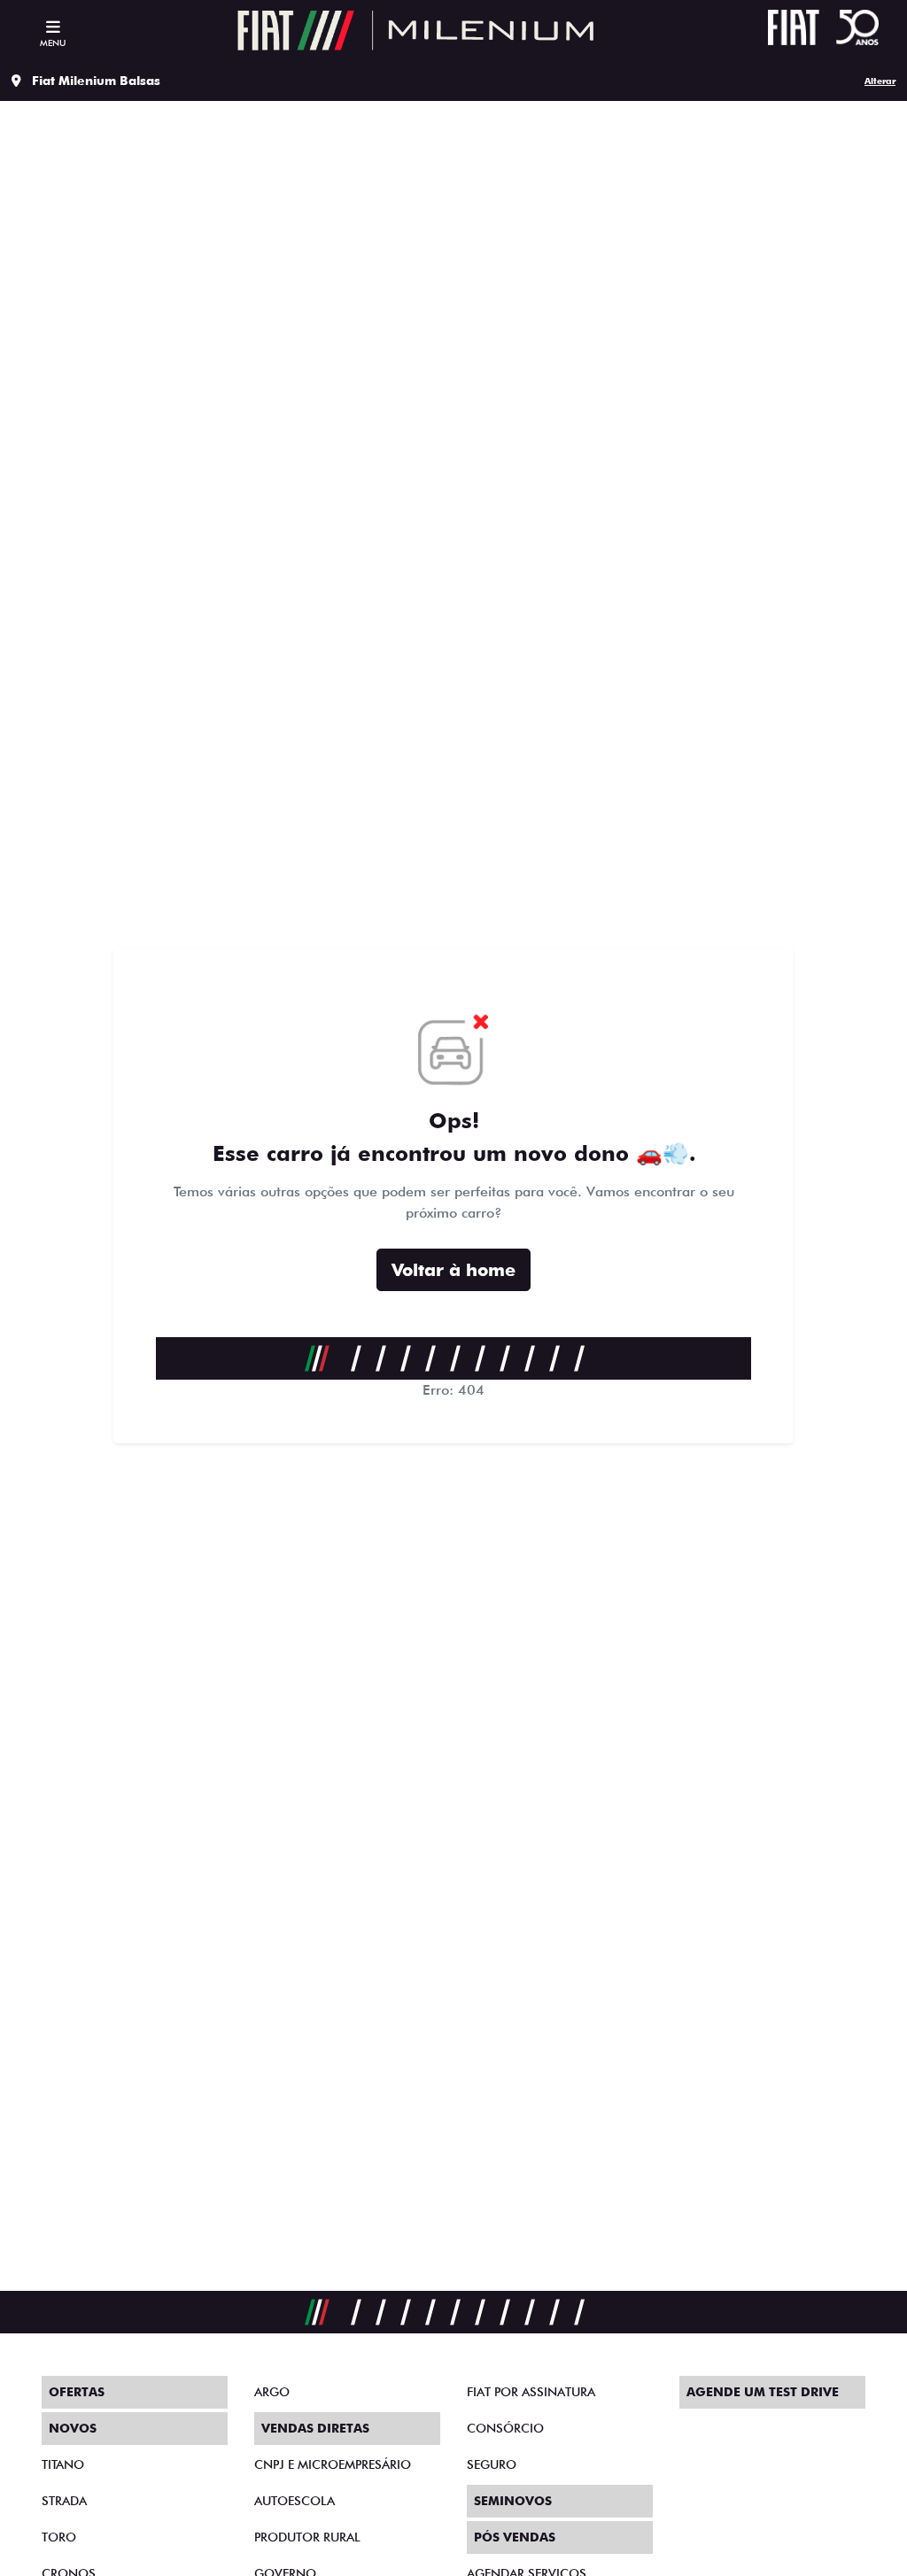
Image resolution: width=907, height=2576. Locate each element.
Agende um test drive (763, 2392)
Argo (272, 2392)
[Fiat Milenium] (415, 31)
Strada (64, 2501)
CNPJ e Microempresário (333, 2464)
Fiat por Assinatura (531, 2392)
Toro (59, 2537)
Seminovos (513, 2501)
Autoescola (295, 2501)
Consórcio (505, 2428)
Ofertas (77, 2392)
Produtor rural (307, 2537)
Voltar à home (453, 1270)
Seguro (492, 2464)
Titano (63, 2464)
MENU (53, 43)
